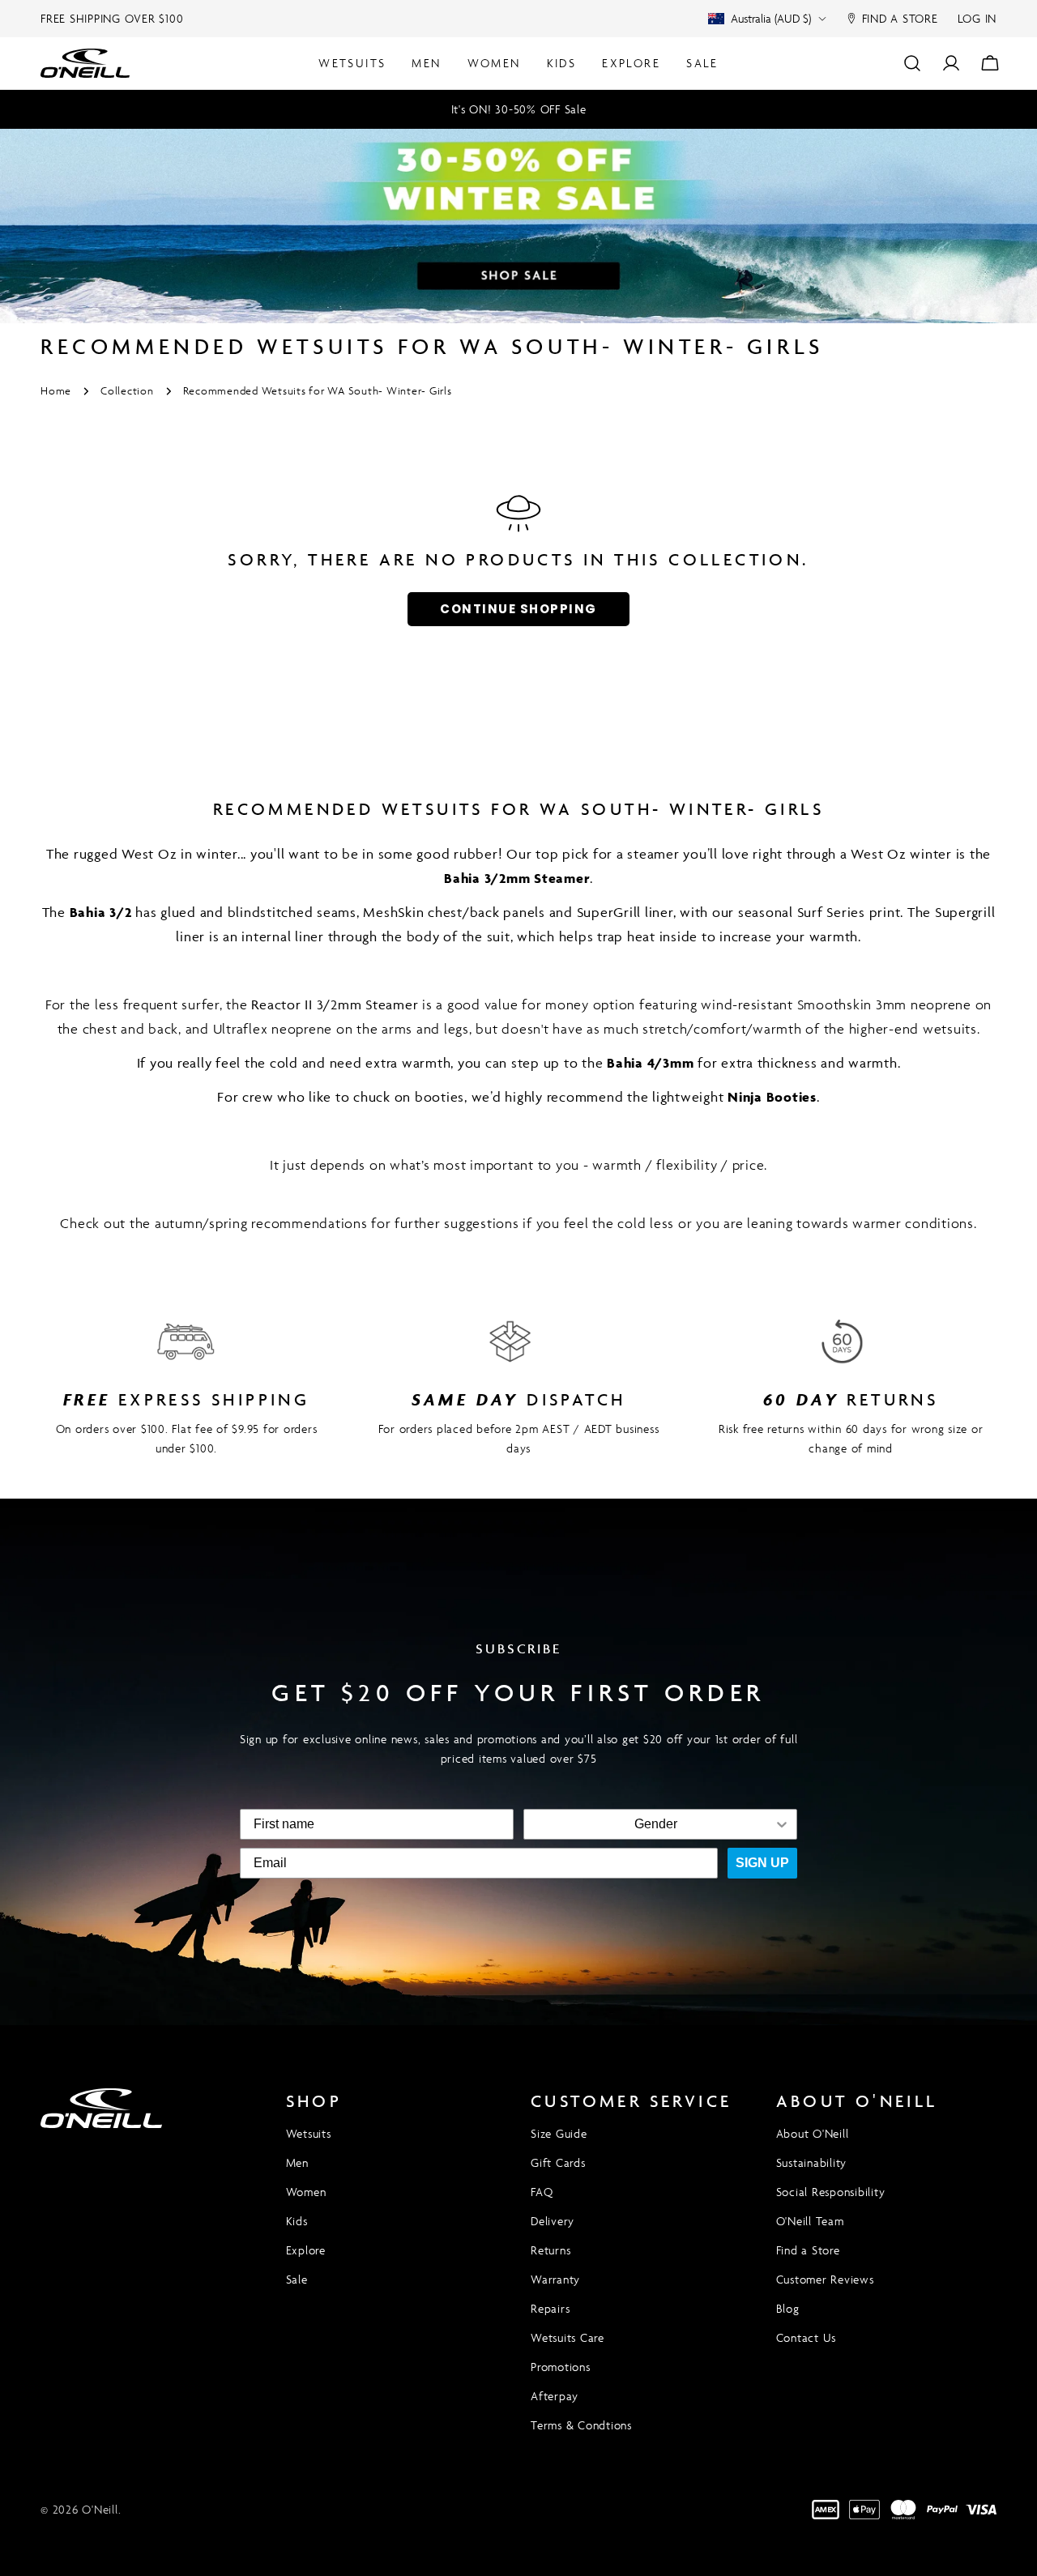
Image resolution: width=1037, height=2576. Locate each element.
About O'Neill (813, 2133)
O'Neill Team (810, 2221)
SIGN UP (762, 1863)
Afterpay (555, 2396)
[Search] (912, 63)
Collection (127, 391)
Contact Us (807, 2337)
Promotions (561, 2367)
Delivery (553, 2221)
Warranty (555, 2279)
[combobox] (655, 1824)
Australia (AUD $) (771, 18)
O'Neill (100, 2509)
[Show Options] (782, 1824)
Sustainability (812, 2162)
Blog (788, 2308)
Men (297, 2162)
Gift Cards (558, 2162)
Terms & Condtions (581, 2425)
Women (306, 2192)
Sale (297, 2279)
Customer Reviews (825, 2279)
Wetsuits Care (568, 2337)
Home (56, 391)
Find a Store (808, 2250)
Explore (306, 2250)
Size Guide (559, 2133)
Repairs (550, 2308)
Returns (551, 2250)
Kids (297, 2221)
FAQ (542, 2192)
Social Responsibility (831, 2192)
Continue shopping (518, 609)
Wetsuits (309, 2133)
